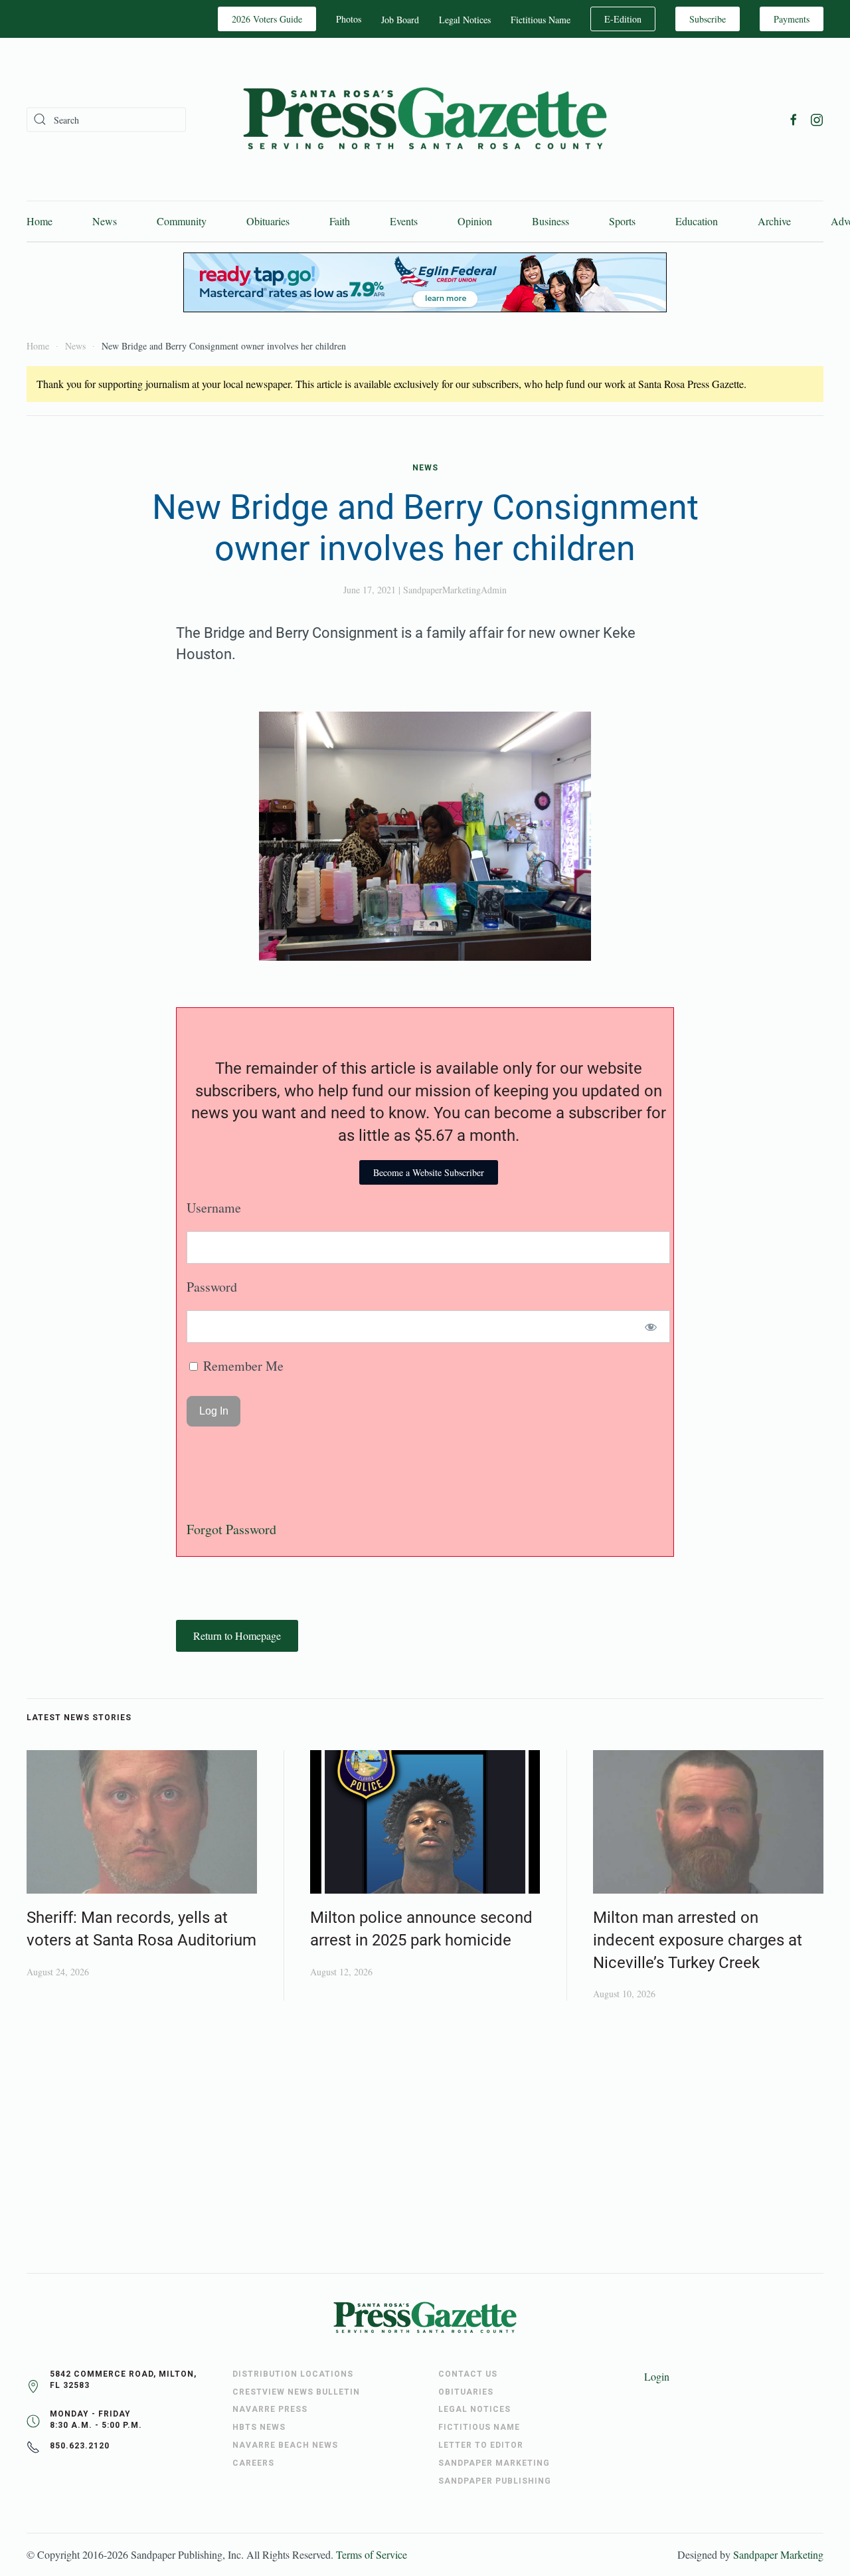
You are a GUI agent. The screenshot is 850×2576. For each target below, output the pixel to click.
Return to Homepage (237, 1635)
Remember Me (242, 1366)
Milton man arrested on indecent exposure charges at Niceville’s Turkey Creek (698, 1940)
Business (551, 221)
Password (212, 1287)
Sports (622, 221)
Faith (340, 221)
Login (657, 2376)
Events (404, 221)
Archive (774, 221)
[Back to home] (425, 119)
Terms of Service (372, 2554)
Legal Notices (465, 20)
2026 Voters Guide (267, 19)
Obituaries (268, 221)
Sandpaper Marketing (778, 2554)
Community (182, 221)
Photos (349, 19)
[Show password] (651, 1327)
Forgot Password (231, 1529)
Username (214, 1208)
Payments (792, 19)
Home (40, 221)
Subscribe (708, 19)
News (105, 221)
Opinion (475, 221)
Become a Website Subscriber (429, 1172)
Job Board (400, 20)
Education (697, 221)
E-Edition (623, 19)
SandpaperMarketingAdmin (455, 590)
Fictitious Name (541, 20)
